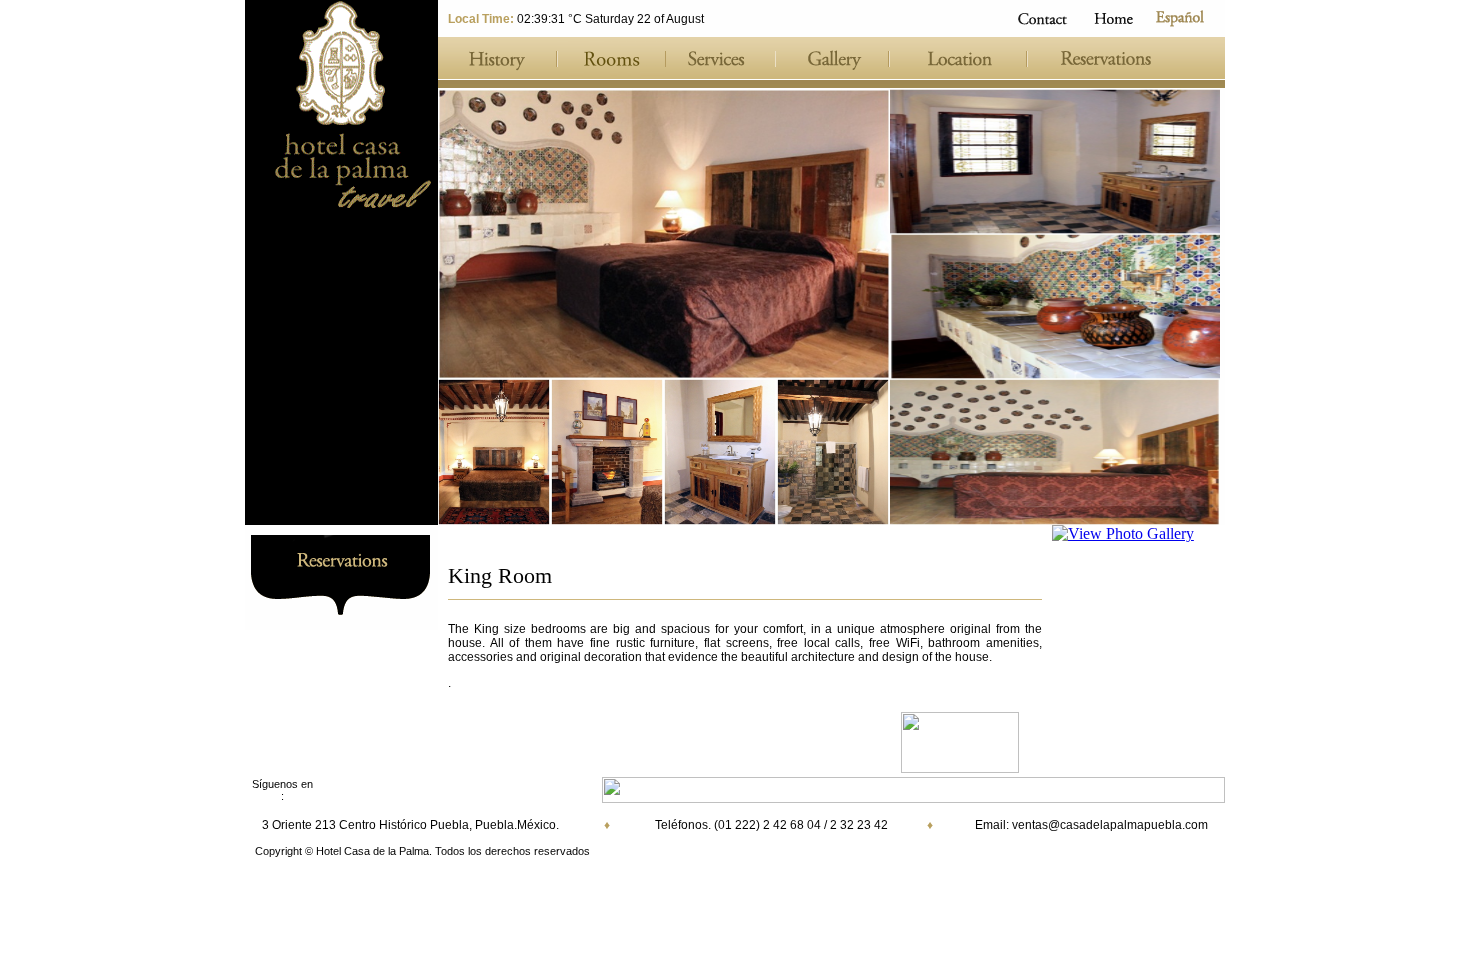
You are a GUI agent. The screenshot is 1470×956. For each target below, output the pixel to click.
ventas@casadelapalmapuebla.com (1110, 825)
